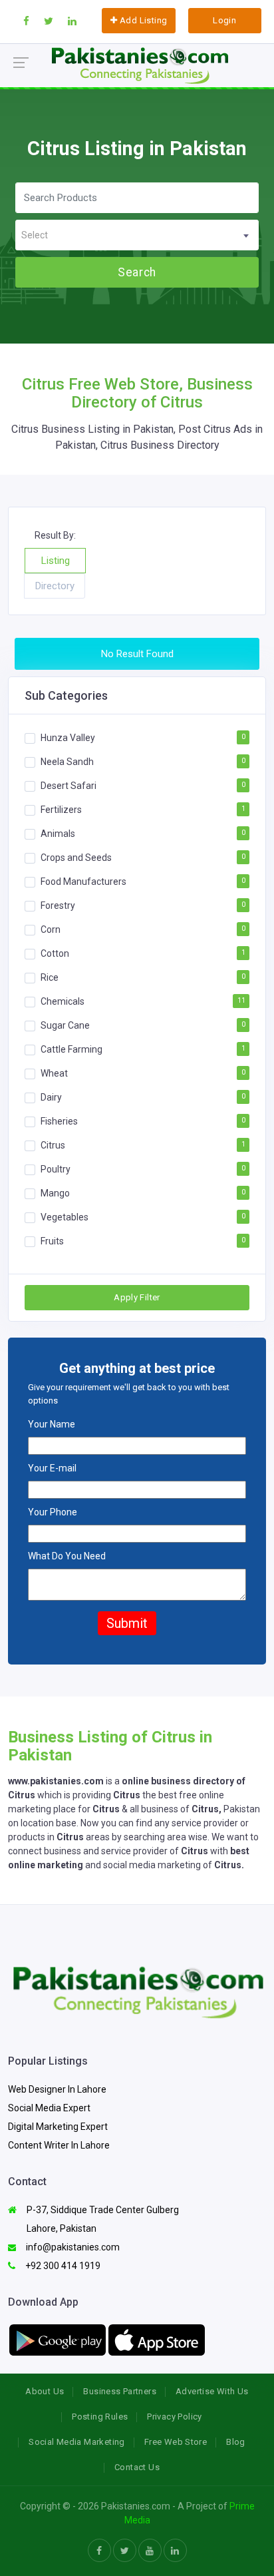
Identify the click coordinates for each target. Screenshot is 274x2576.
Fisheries (59, 1121)
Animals (58, 834)
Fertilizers (61, 810)
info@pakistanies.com (72, 2247)
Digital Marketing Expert (58, 2127)
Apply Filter (137, 1297)
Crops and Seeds (76, 858)
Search (137, 272)
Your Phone (53, 1512)
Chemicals (63, 1001)
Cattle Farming (71, 1049)
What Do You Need (67, 1556)
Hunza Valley (68, 738)
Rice (50, 977)
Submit (127, 1623)
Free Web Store (176, 2442)
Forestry (58, 905)
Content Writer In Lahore (59, 2145)
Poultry (56, 1169)
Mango (55, 1193)
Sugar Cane (65, 1025)
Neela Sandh (67, 762)
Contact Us (137, 2467)
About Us (45, 2391)
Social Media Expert (49, 2108)
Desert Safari (68, 786)
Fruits (52, 1241)
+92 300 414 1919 (62, 2266)
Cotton (55, 953)
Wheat (54, 1073)
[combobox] (137, 235)
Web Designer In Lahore (57, 2089)
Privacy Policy (174, 2417)
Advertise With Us (212, 2391)
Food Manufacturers (83, 882)
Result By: (55, 535)
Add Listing (143, 20)
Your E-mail (52, 1468)
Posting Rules (100, 2417)
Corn (51, 929)
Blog (236, 2442)
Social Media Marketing (77, 2442)
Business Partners (120, 2391)
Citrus (53, 1145)
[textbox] (137, 235)
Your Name (52, 1424)
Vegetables (65, 1217)
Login (224, 20)
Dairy (51, 1097)
